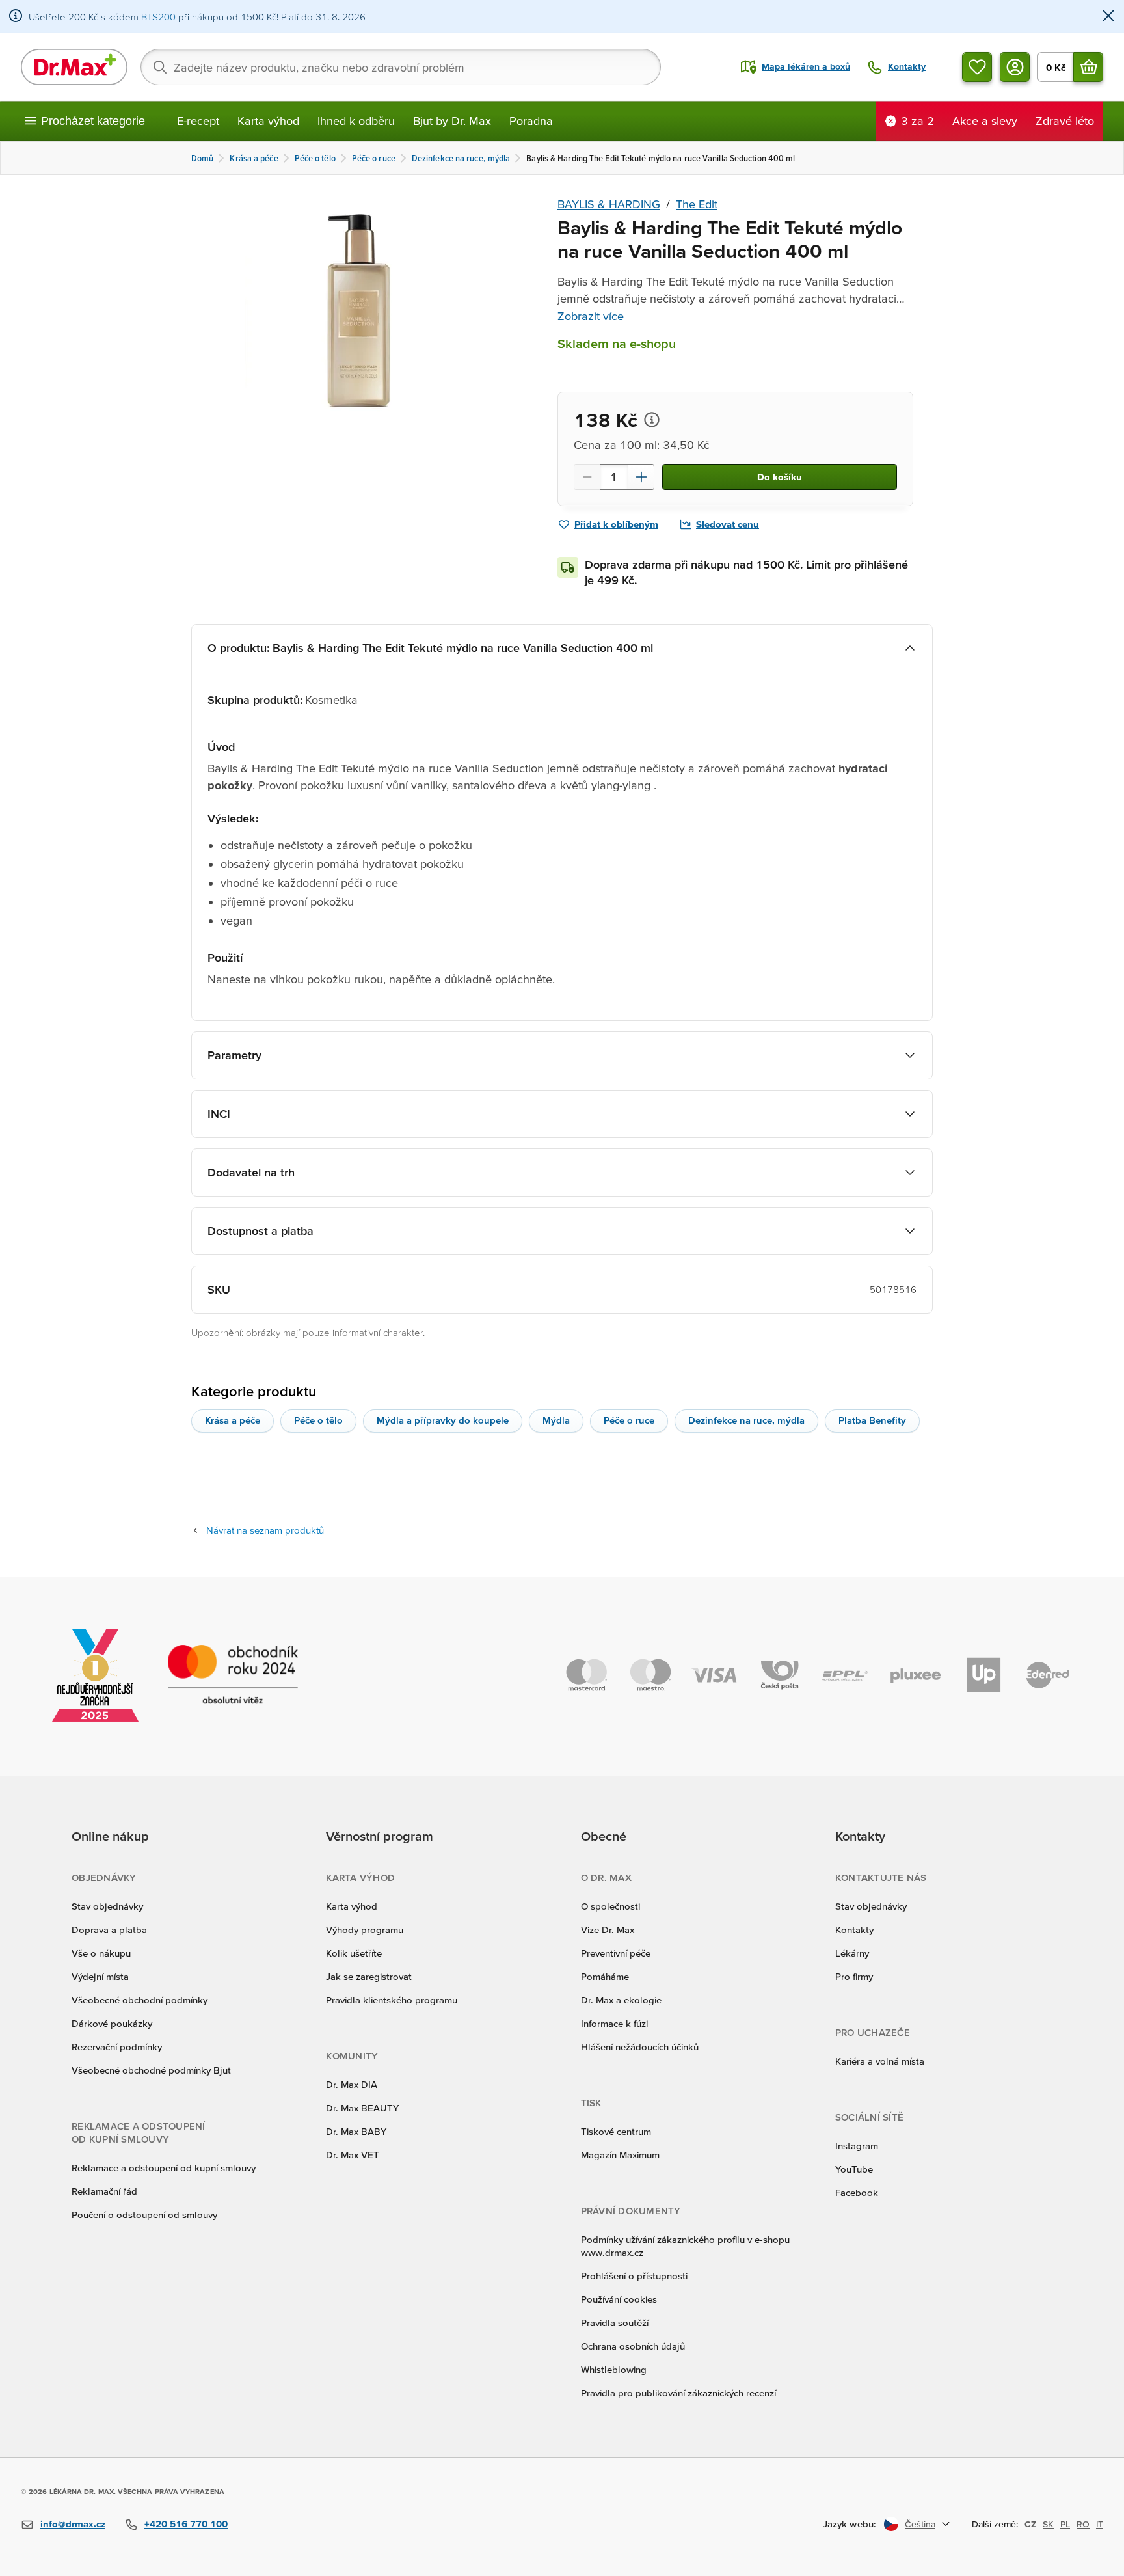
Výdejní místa (100, 1976)
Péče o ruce (629, 1420)
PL (1065, 2524)
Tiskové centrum (616, 2131)
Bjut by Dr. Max (452, 121)
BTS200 (158, 17)
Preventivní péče (616, 1953)
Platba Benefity (872, 1420)
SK (1048, 2524)
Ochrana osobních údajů (633, 2346)
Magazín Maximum (620, 2155)
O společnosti (610, 1906)
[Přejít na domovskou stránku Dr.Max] (74, 67)
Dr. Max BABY (356, 2131)
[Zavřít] (1108, 17)
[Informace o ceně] (652, 420)
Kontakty (854, 1930)
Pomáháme (605, 1976)
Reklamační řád (104, 2191)
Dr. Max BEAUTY (362, 2108)
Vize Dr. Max (608, 1930)
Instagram (857, 2146)
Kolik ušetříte (354, 1953)
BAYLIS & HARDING (609, 204)
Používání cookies (619, 2299)
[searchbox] (401, 67)
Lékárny (852, 1953)
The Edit (697, 204)
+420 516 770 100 (186, 2524)
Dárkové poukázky (112, 2023)
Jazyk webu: (850, 2524)
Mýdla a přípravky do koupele (443, 1420)
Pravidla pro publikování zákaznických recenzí (678, 2393)
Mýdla (556, 1420)
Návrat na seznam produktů (265, 1530)
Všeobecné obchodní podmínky (140, 2000)
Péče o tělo (318, 1420)
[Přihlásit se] (1015, 67)
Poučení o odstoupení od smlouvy (144, 2215)
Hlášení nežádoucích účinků (640, 2047)
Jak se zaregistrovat (369, 1976)
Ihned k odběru (356, 121)
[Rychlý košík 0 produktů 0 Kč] (1088, 67)
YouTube (854, 2169)
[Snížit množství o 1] (587, 477)
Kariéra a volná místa (880, 2061)
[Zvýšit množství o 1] (641, 477)
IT (1100, 2524)
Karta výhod (268, 121)
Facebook (857, 2192)
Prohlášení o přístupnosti (634, 2276)
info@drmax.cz (73, 2524)
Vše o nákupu (101, 1953)
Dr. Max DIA (352, 2084)
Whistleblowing (614, 2369)
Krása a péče (233, 1420)
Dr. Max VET (353, 2155)
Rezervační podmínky (117, 2047)
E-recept (198, 121)
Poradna (531, 121)
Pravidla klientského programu (392, 2000)
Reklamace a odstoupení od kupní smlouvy (164, 2168)
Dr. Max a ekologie (621, 2000)
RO (1083, 2524)
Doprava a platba (109, 1930)
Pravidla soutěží (615, 2323)
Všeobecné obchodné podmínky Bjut (151, 2070)
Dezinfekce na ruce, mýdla (746, 1420)
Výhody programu (365, 1930)
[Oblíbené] (977, 67)
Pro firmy (854, 1976)
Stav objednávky (107, 1906)
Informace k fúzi (614, 2023)
